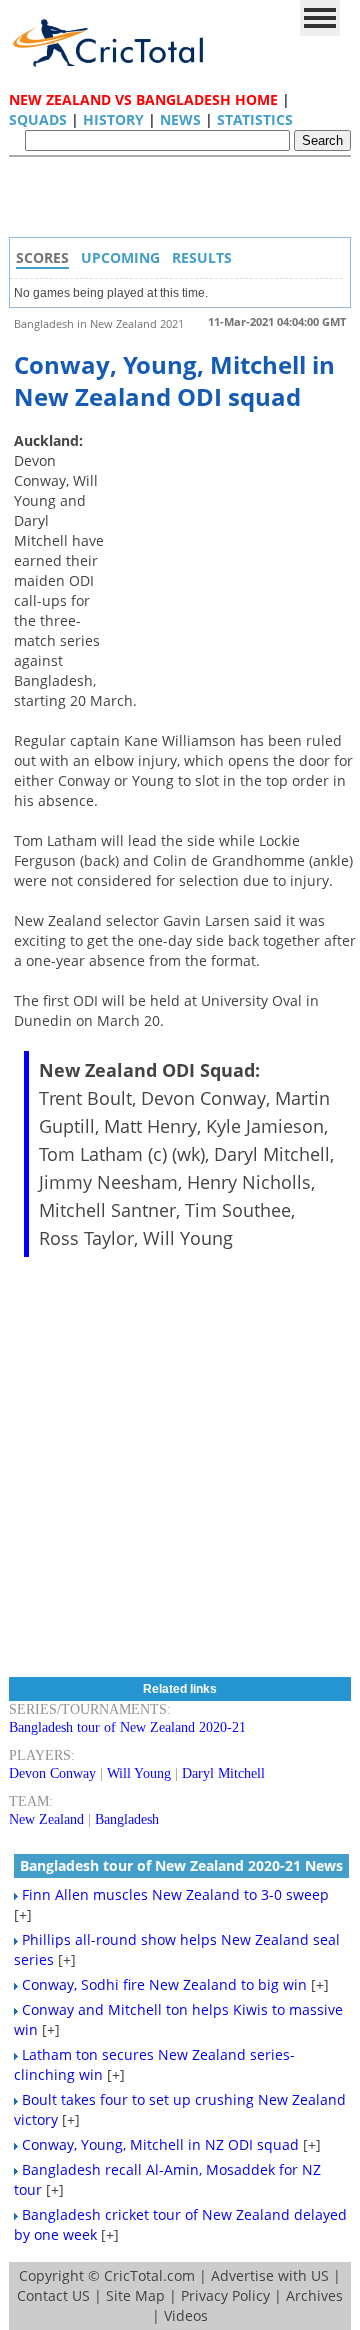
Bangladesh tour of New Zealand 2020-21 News (181, 1865)
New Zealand (46, 1819)
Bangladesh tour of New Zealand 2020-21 (127, 1727)
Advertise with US (270, 2275)
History (113, 119)
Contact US (53, 2295)
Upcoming (120, 257)
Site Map (135, 2295)
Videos (186, 2315)
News (180, 119)
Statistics (255, 119)
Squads (38, 119)
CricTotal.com (149, 2275)
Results (202, 257)
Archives (314, 2295)
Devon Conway (52, 1773)
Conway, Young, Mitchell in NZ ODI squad (160, 2144)
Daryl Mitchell (223, 1773)
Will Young (139, 1773)
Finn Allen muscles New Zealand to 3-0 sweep (175, 1894)
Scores (42, 257)
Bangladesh (127, 1819)
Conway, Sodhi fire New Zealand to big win (164, 1984)
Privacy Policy (225, 2295)
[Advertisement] (185, 202)
